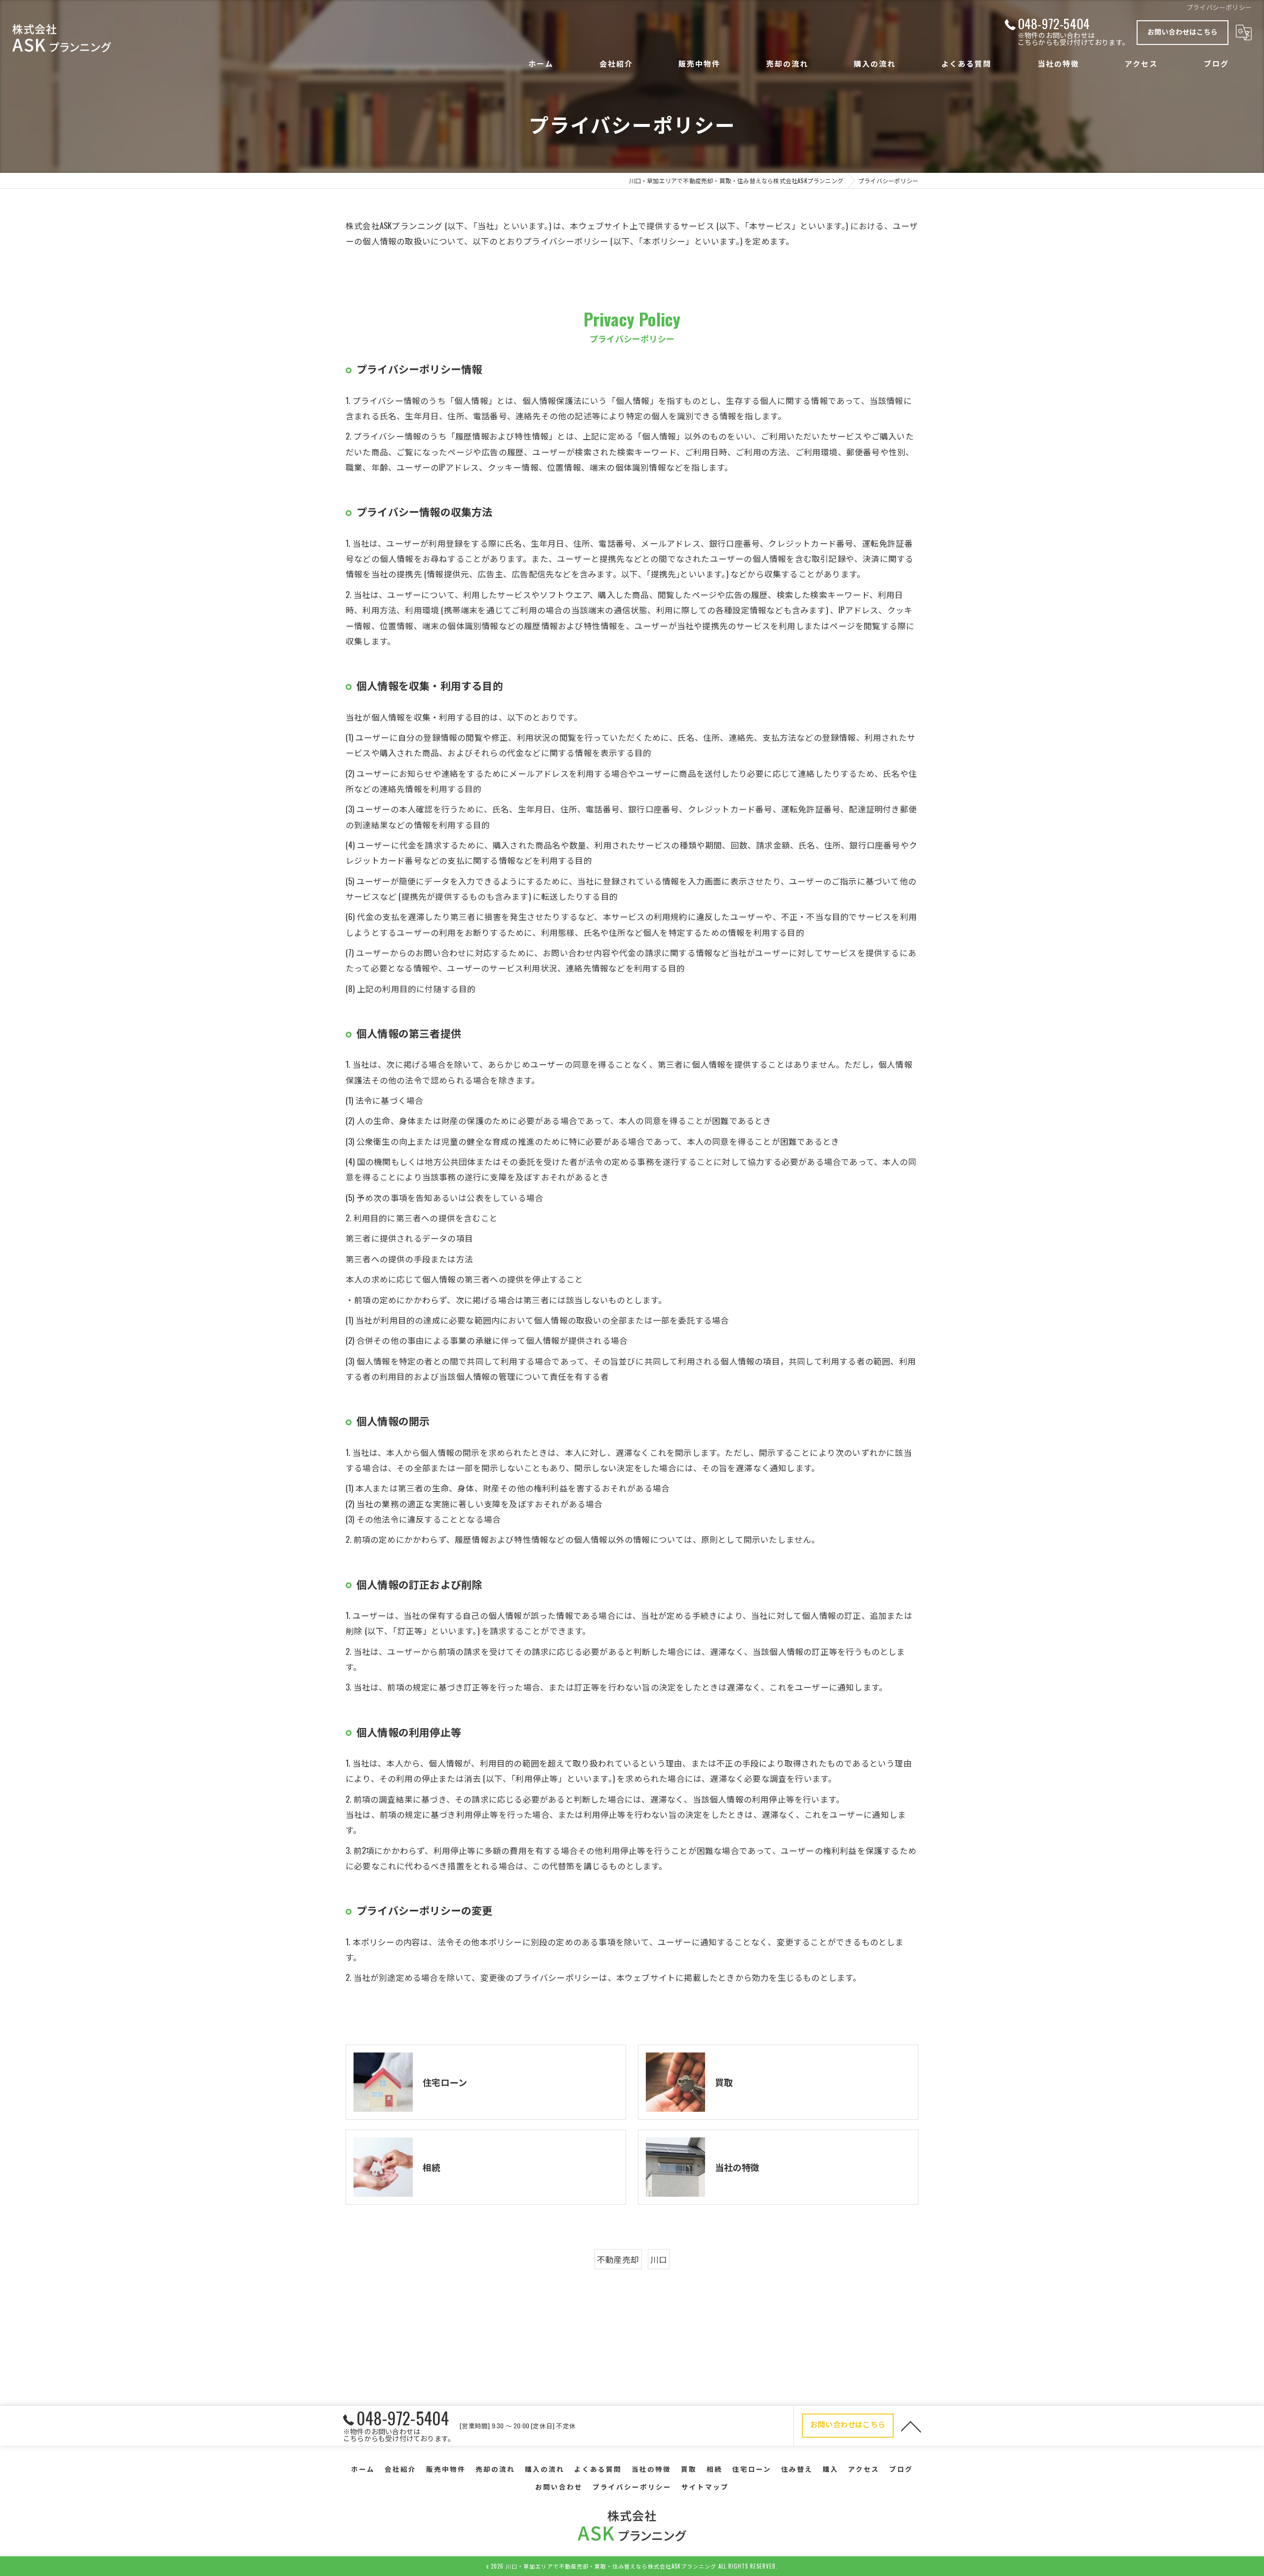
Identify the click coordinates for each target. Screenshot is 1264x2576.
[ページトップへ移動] (911, 2426)
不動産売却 (618, 2259)
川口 (659, 2259)
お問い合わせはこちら (1183, 31)
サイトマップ (705, 2487)
